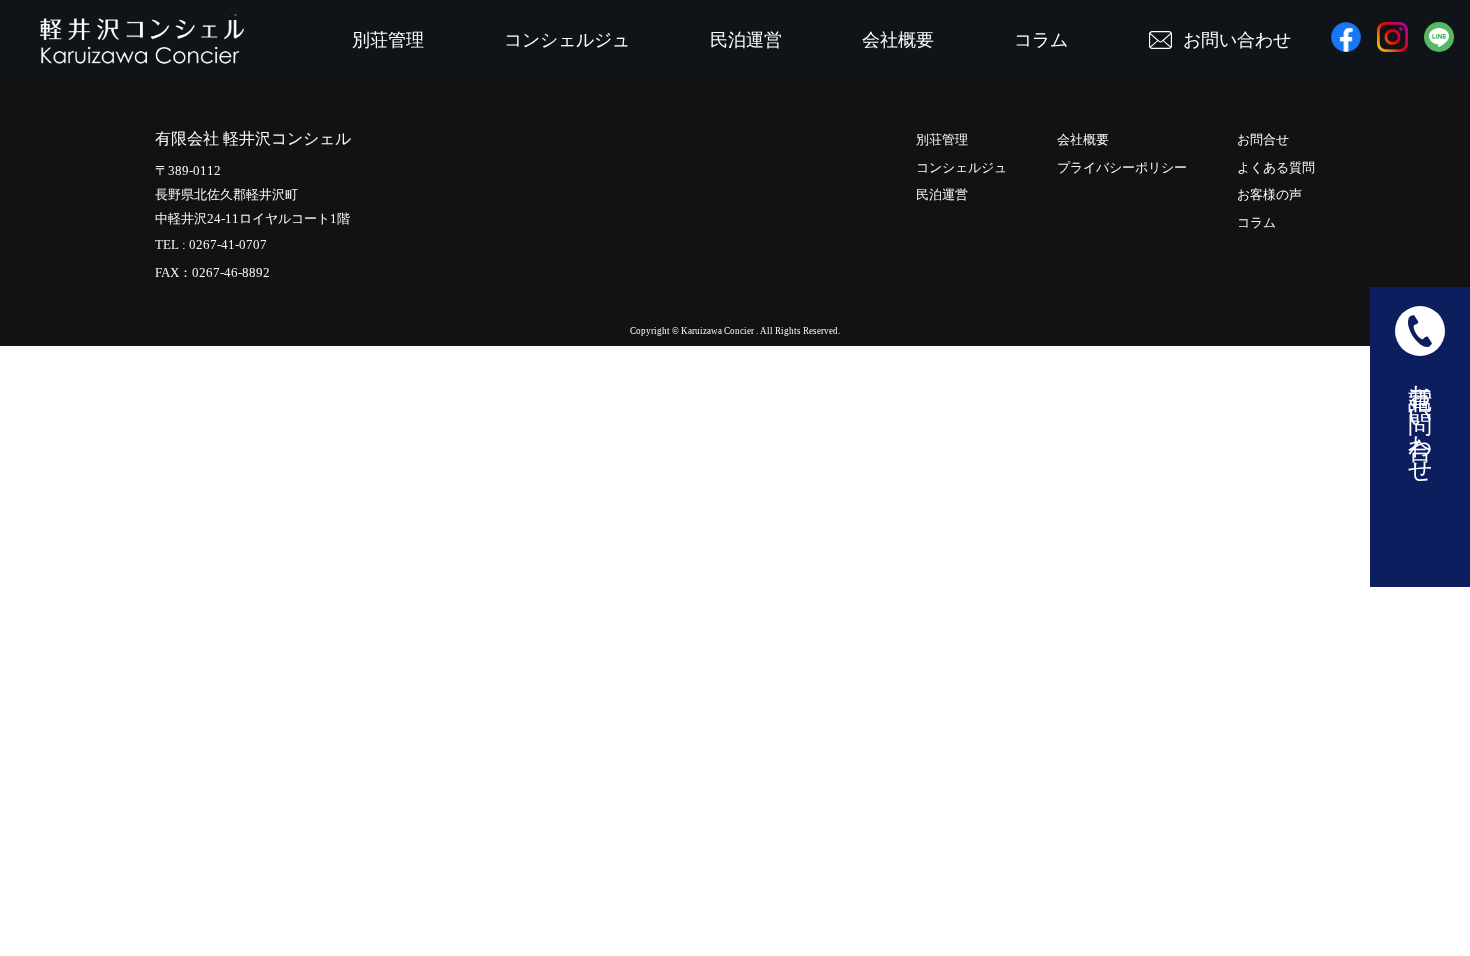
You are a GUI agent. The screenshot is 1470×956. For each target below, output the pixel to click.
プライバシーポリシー (1122, 167)
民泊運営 (746, 40)
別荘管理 (388, 40)
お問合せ (1263, 139)
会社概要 (898, 40)
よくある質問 (1276, 167)
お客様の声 (1269, 194)
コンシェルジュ (567, 40)
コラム (1041, 40)
